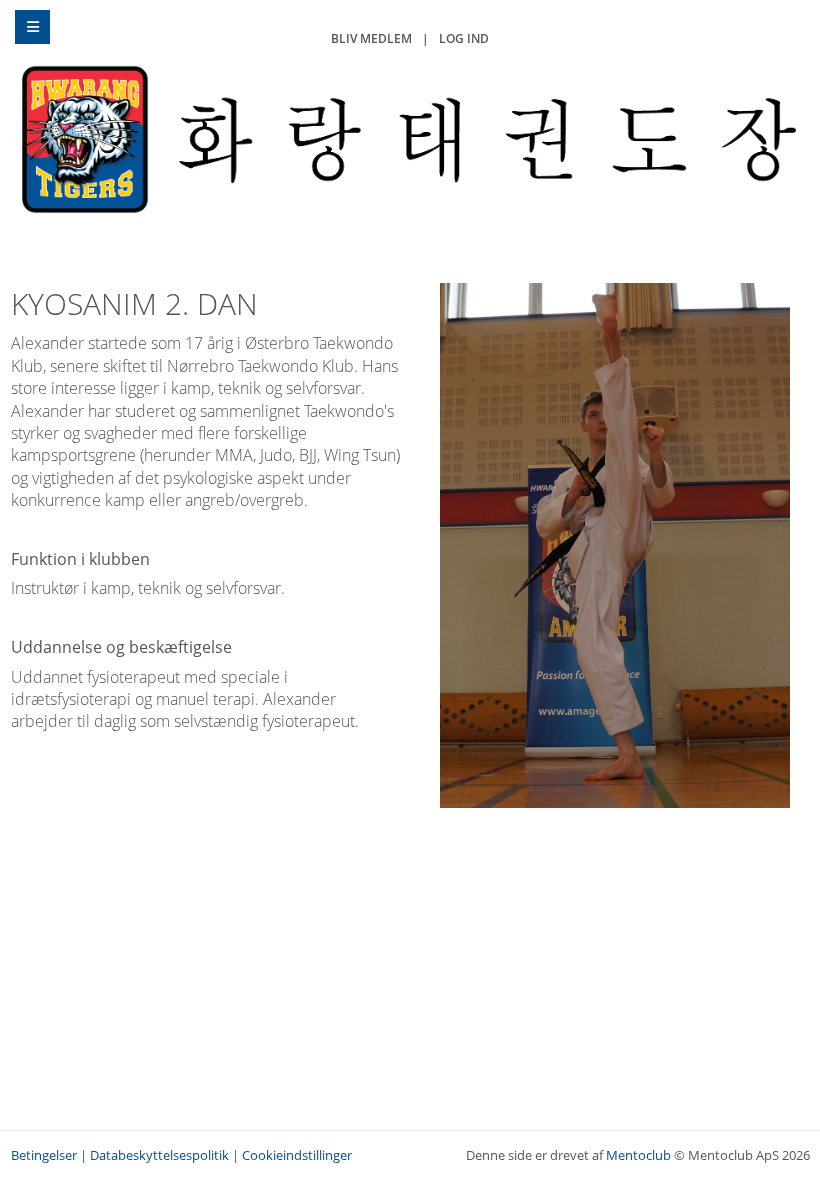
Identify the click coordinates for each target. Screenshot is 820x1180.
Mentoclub (638, 1155)
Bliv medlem (371, 38)
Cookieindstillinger (297, 1155)
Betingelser (44, 1155)
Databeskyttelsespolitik (159, 1155)
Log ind (464, 38)
